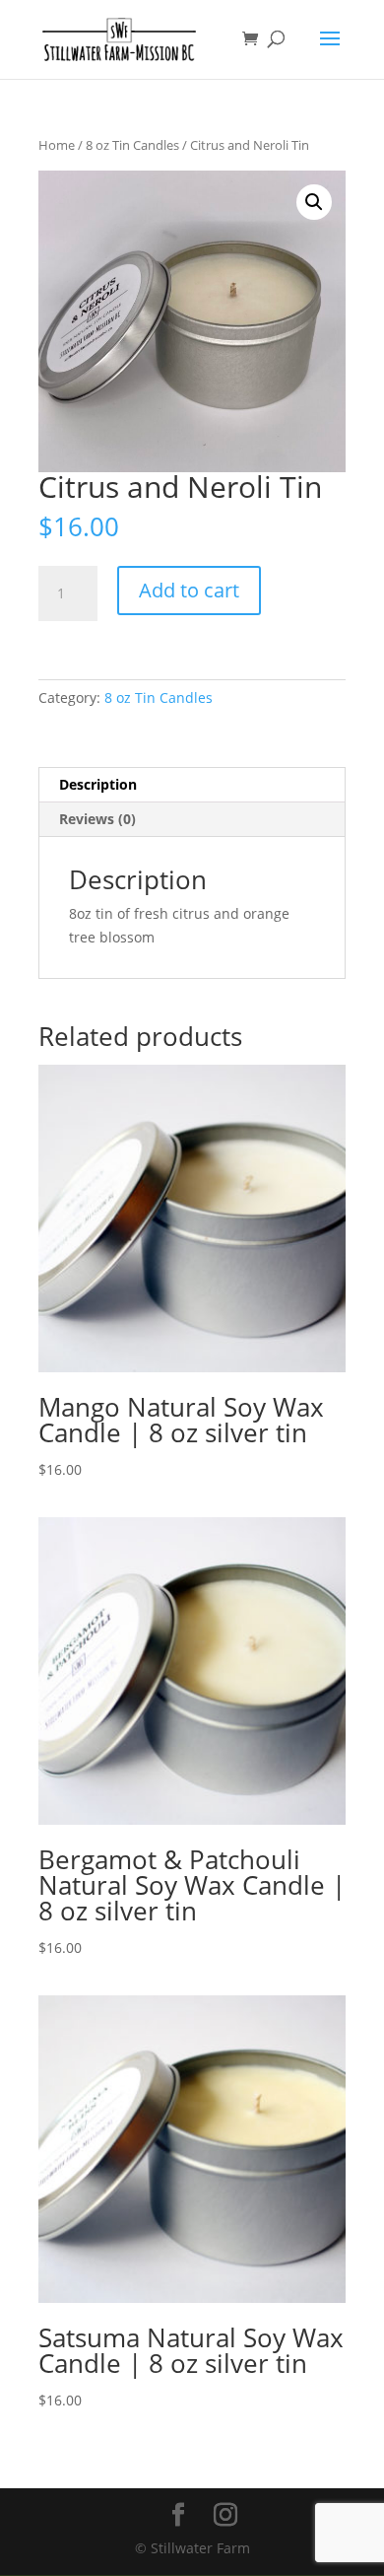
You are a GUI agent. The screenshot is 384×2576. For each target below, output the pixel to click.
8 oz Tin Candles (132, 145)
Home (57, 145)
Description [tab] (98, 784)
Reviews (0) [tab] (97, 819)
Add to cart (189, 590)
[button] (314, 202)
